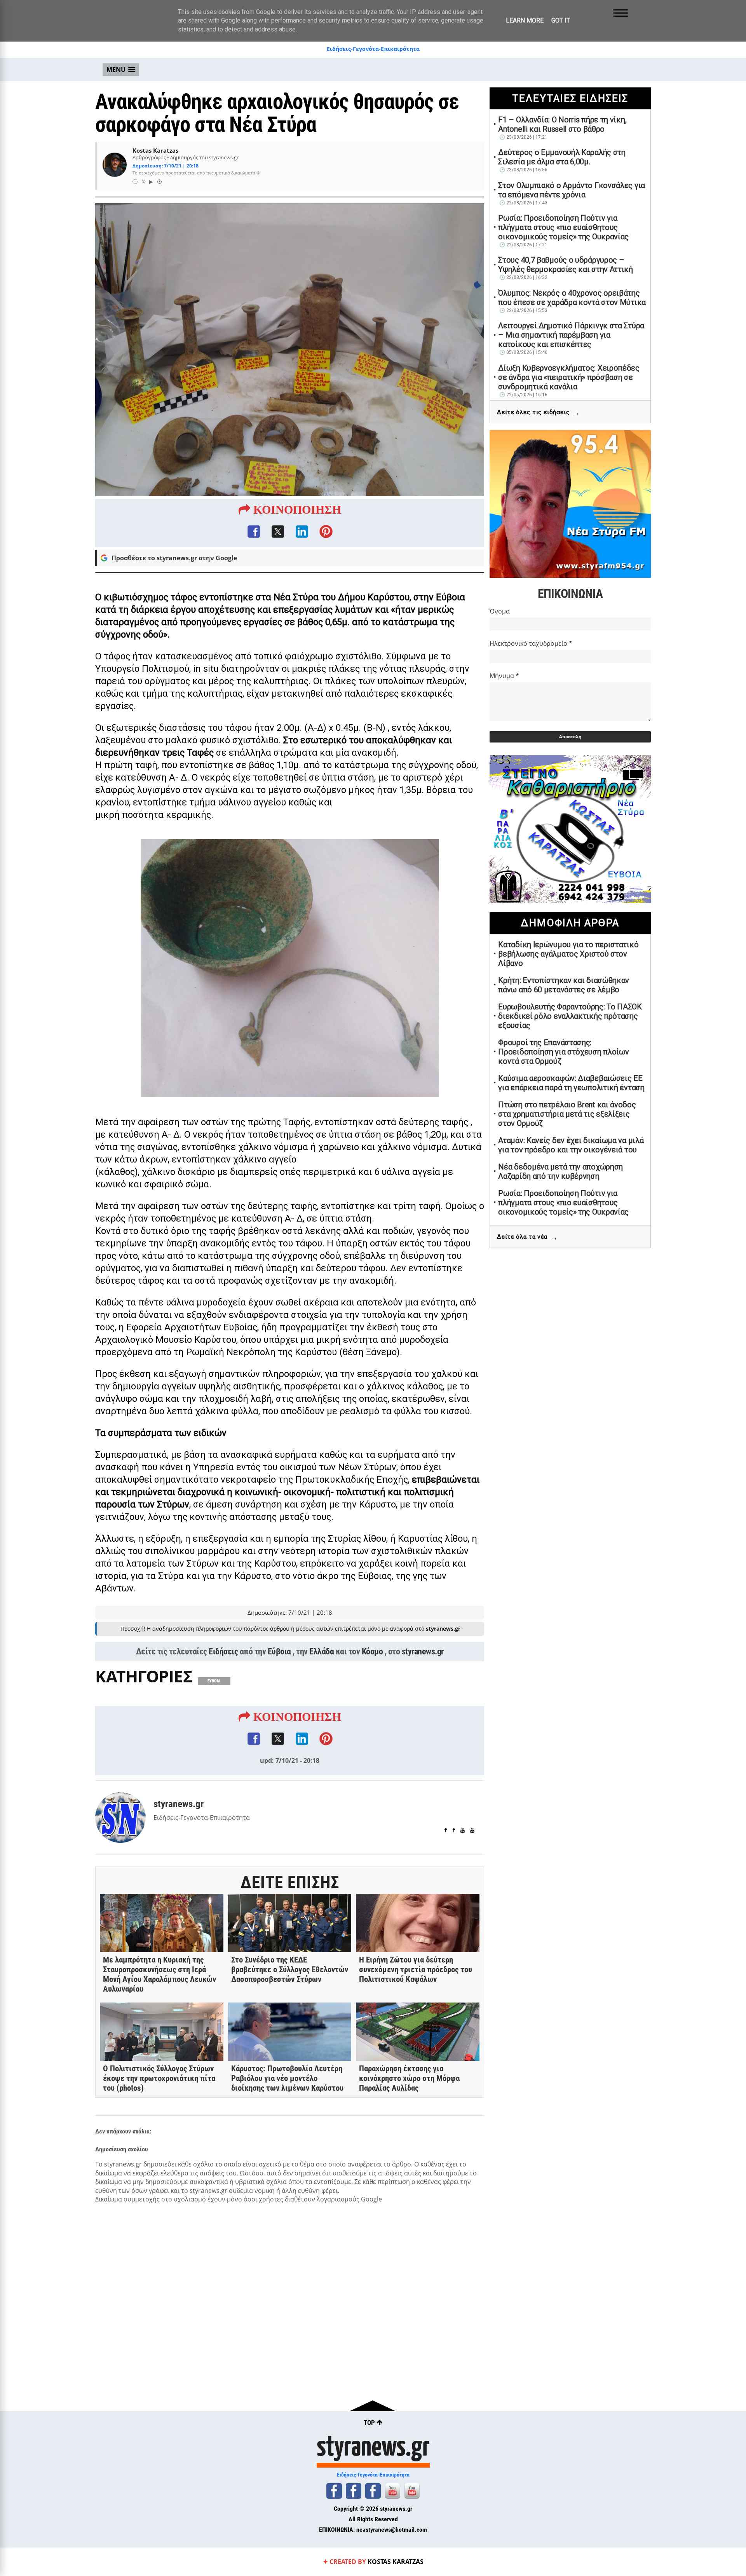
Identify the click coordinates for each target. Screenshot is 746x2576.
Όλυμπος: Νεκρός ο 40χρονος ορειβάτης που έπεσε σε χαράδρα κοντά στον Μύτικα (572, 298)
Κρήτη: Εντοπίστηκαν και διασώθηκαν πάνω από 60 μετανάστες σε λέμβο (564, 985)
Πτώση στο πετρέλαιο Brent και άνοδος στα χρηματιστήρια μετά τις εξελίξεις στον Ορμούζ (567, 1114)
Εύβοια (279, 1651)
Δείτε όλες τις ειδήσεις (538, 412)
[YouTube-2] (412, 2491)
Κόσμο (372, 1651)
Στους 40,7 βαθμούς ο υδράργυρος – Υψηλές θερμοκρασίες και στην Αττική (566, 265)
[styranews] (334, 2491)
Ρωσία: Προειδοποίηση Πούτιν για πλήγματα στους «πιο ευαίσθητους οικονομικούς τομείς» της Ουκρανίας (563, 227)
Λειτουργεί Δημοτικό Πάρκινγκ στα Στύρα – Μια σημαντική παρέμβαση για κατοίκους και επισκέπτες (571, 335)
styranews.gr (423, 1651)
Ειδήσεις (223, 1651)
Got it (561, 20)
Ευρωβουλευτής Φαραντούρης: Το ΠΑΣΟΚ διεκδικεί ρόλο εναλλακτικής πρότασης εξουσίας (570, 1016)
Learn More (525, 20)
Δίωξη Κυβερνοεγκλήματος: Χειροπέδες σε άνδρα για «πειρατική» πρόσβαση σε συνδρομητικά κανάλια (569, 377)
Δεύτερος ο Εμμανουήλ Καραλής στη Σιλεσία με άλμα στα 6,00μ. (562, 157)
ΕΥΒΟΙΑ (214, 1681)
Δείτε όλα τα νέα (527, 1237)
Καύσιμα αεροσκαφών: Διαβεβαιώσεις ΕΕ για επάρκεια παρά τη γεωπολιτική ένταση (571, 1083)
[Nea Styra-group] (373, 2491)
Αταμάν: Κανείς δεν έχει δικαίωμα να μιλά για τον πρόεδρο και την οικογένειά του (571, 1145)
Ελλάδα (322, 1651)
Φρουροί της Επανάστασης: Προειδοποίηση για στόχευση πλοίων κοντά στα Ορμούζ (563, 1052)
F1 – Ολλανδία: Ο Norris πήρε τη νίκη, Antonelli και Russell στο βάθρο (562, 124)
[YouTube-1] (392, 2491)
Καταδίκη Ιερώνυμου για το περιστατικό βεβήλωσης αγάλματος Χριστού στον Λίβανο (568, 954)
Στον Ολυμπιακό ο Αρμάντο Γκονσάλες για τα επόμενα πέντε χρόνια (572, 190)
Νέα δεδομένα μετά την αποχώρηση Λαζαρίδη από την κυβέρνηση (560, 1171)
